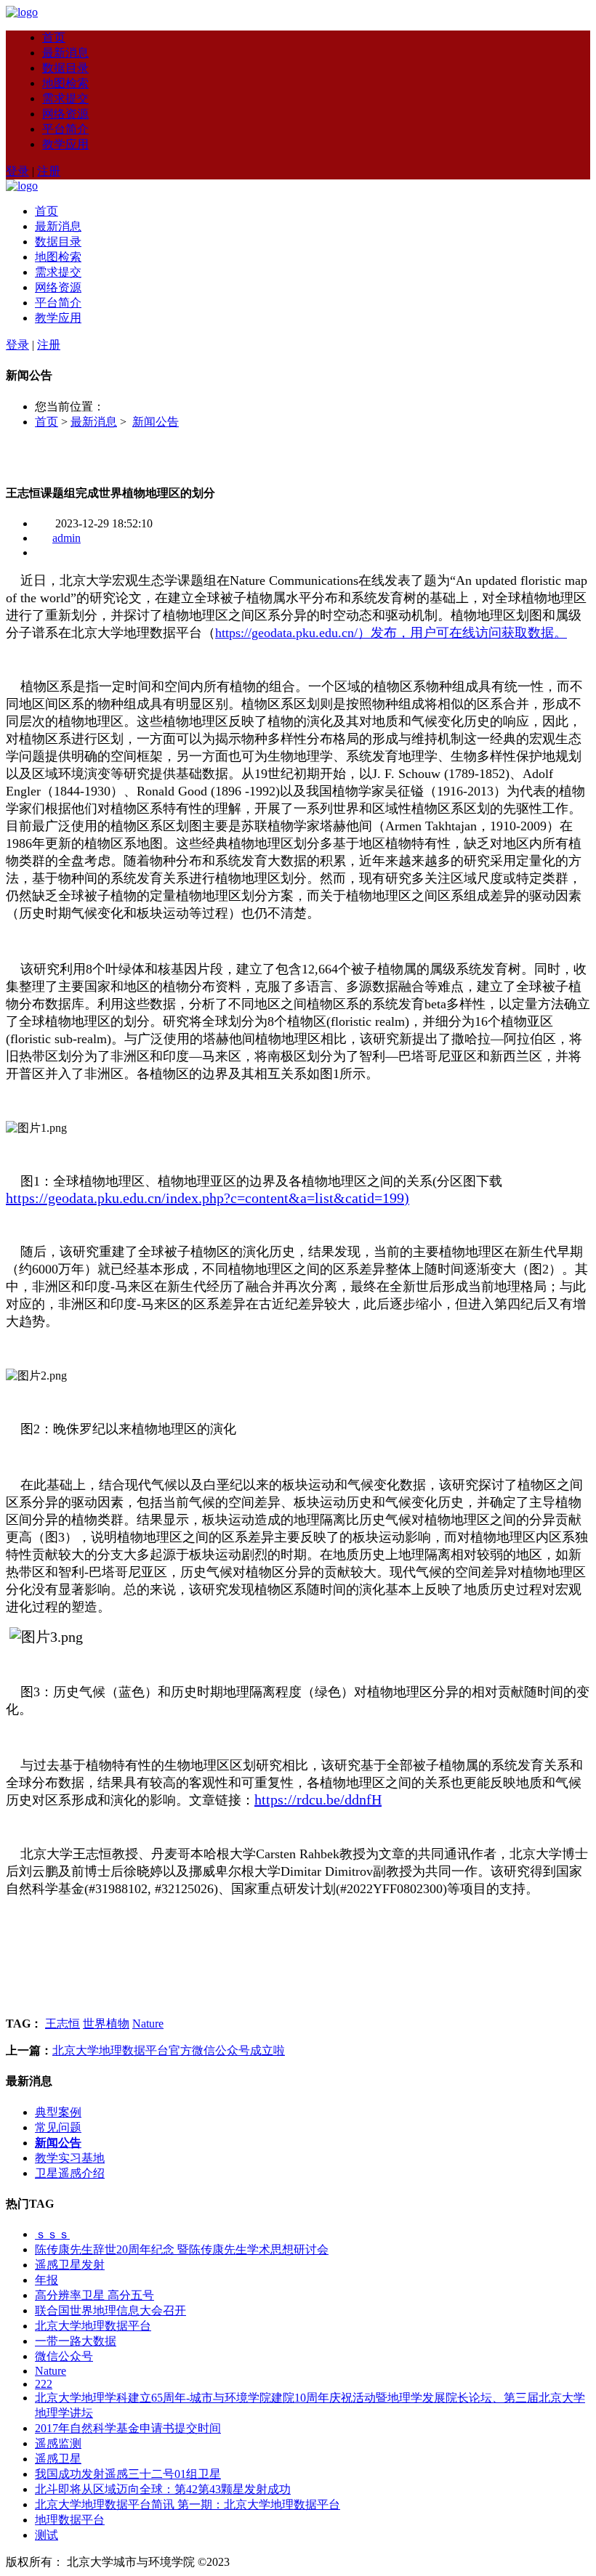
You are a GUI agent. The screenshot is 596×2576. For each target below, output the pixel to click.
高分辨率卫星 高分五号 (94, 2295)
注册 (49, 171)
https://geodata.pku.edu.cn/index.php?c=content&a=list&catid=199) (208, 1198)
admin (67, 538)
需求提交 (65, 98)
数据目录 (65, 68)
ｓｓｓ (52, 2234)
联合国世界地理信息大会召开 (110, 2310)
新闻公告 (156, 422)
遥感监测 (58, 2443)
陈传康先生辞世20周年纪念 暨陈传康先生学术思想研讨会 (182, 2249)
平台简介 (65, 129)
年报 (47, 2280)
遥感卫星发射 (70, 2265)
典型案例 (58, 2112)
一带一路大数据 (76, 2341)
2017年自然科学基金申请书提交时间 (128, 2428)
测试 (47, 2535)
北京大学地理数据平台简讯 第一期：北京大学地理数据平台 (188, 2504)
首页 (54, 37)
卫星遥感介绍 (70, 2173)
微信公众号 (64, 2356)
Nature (148, 2024)
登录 (17, 171)
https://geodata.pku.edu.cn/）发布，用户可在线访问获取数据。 (391, 633)
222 (44, 2384)
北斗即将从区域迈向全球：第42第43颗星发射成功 (163, 2489)
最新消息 (65, 53)
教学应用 (65, 144)
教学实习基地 (70, 2158)
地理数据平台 (70, 2520)
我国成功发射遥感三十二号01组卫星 (128, 2474)
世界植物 (106, 2024)
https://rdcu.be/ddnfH (318, 1799)
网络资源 (65, 114)
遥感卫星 (58, 2459)
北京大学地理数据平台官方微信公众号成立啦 (169, 2050)
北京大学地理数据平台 (93, 2326)
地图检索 (65, 83)
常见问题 (58, 2127)
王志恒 (63, 2024)
